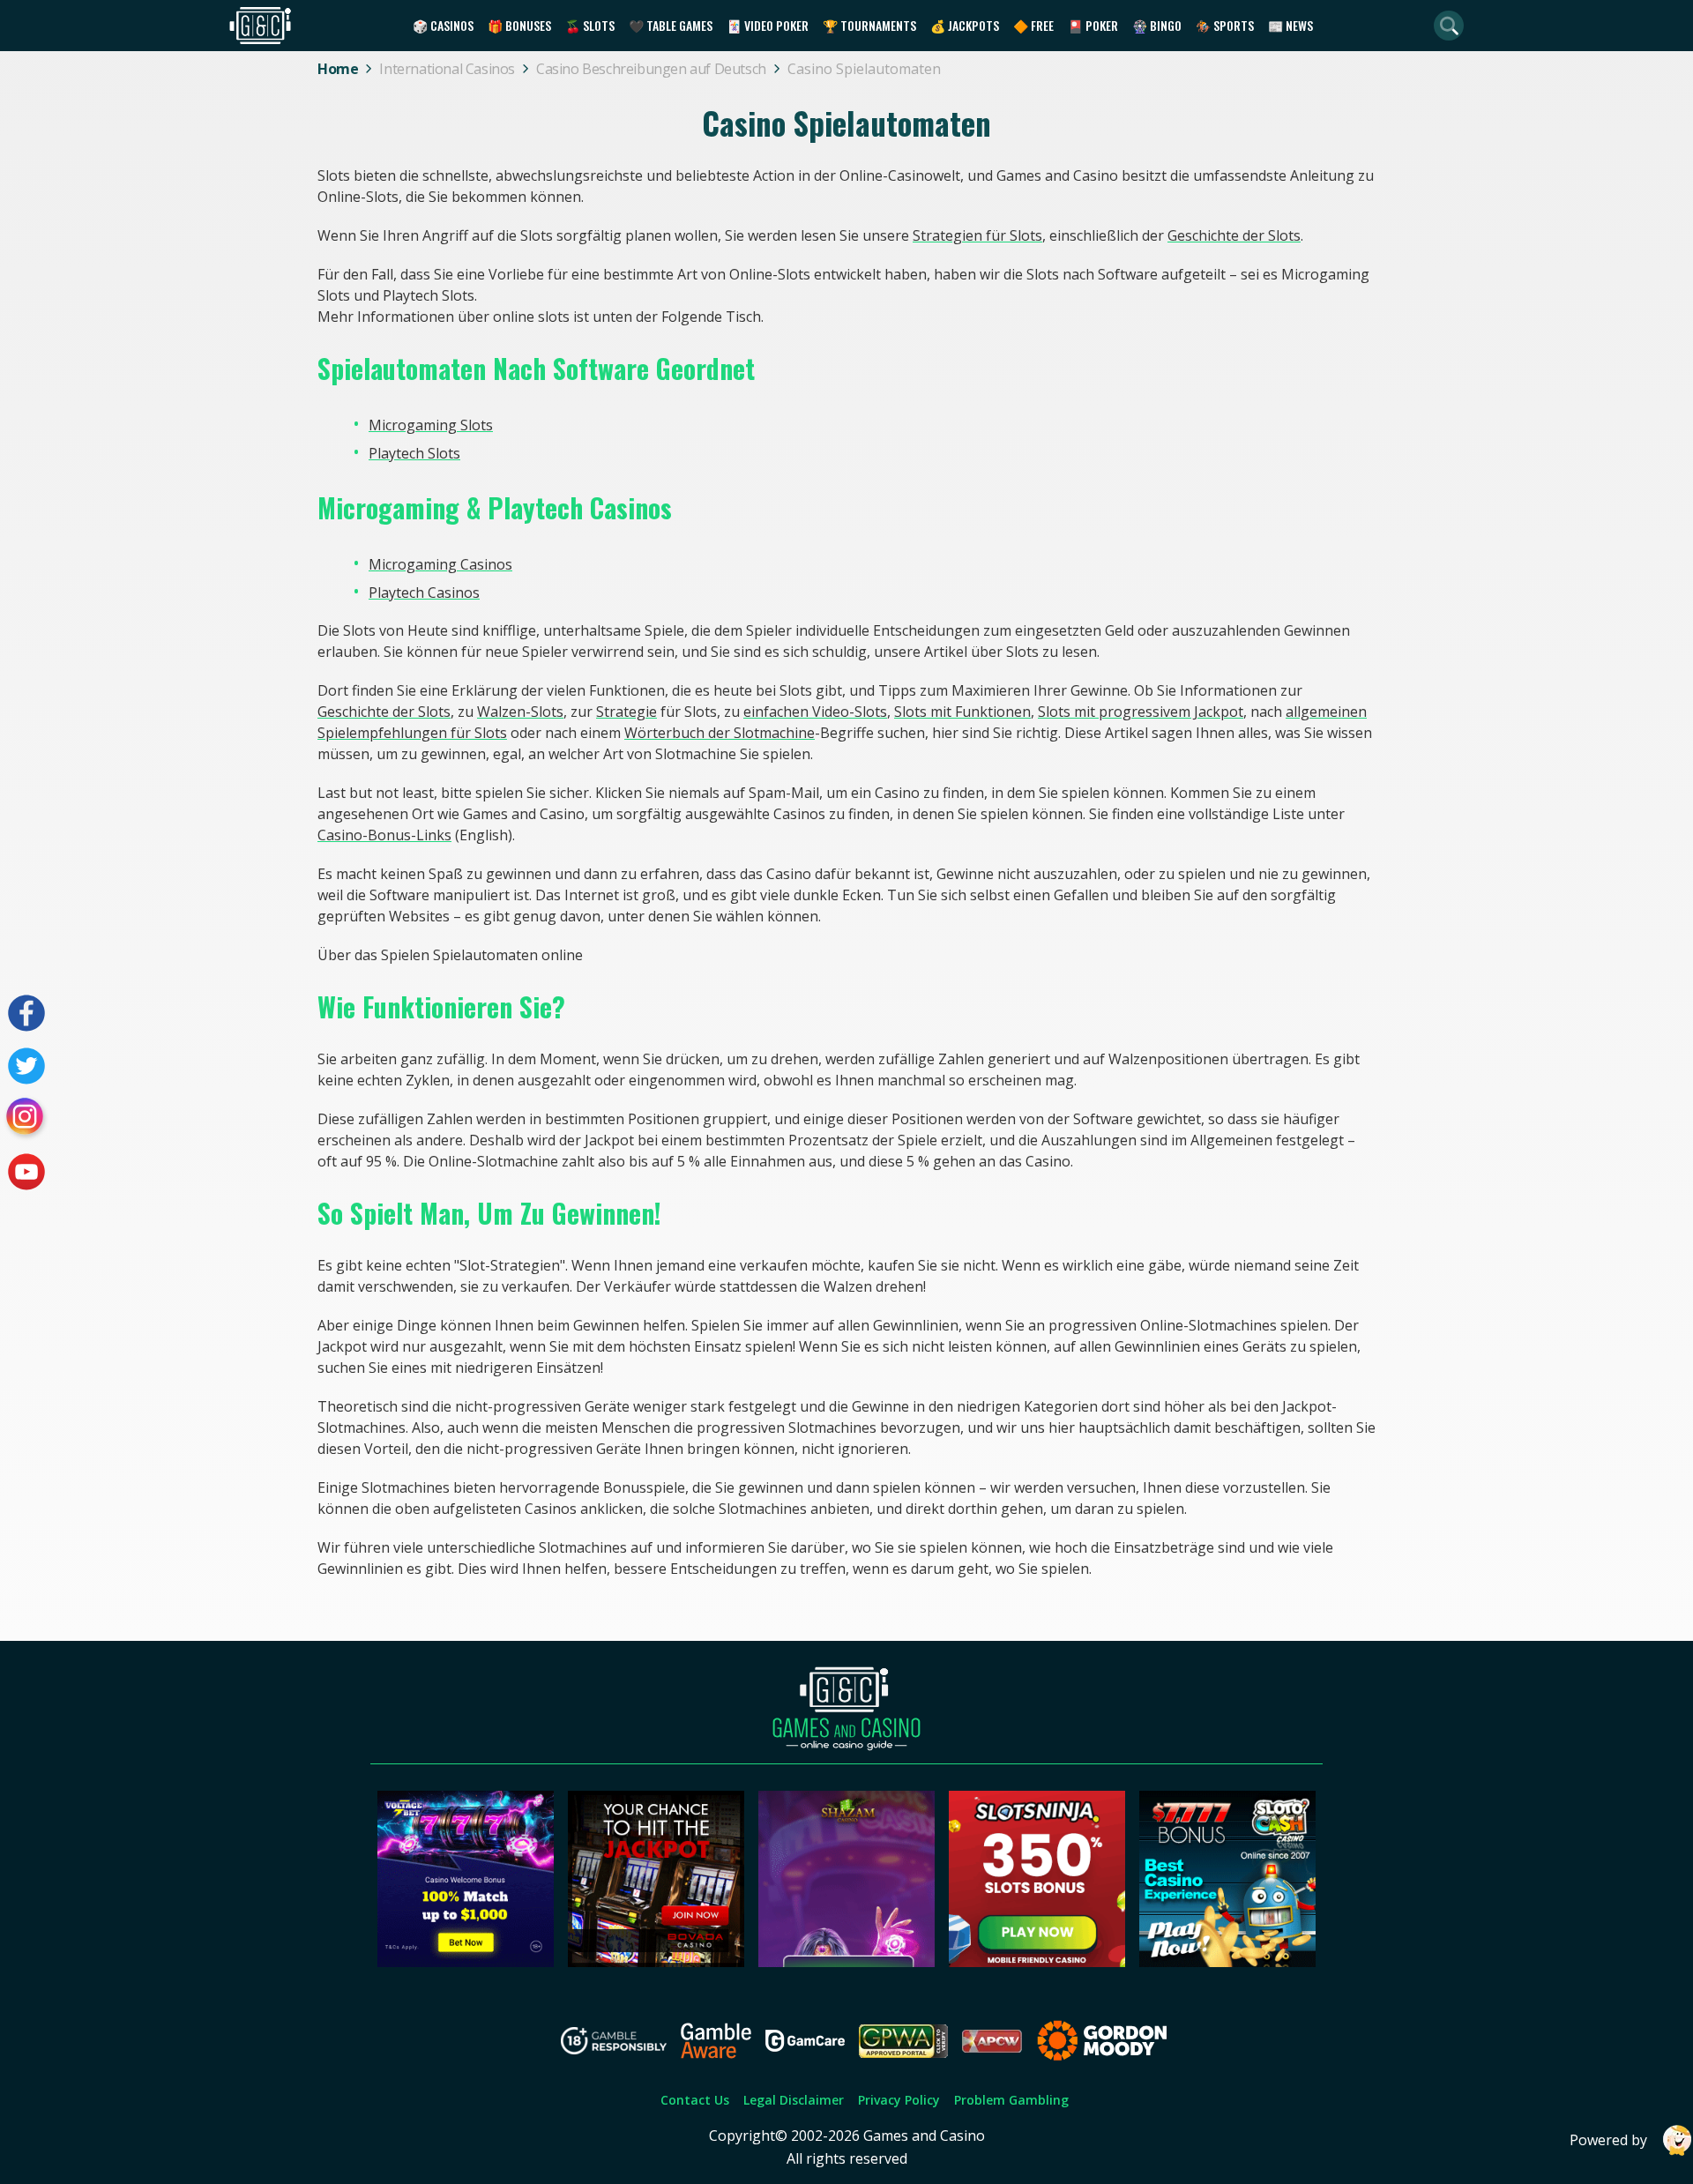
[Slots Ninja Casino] (1037, 1962)
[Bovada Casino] (656, 1962)
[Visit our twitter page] (26, 1066)
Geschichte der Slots (1234, 235)
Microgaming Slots (431, 425)
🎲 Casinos (443, 25)
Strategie (626, 712)
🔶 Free (1033, 25)
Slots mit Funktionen (962, 712)
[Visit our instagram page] (26, 1119)
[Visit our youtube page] (26, 1172)
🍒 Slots (590, 25)
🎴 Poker (1093, 25)
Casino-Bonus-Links (384, 835)
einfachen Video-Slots (815, 712)
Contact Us (695, 2100)
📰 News (1290, 25)
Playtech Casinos (424, 593)
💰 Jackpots (965, 25)
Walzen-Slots (520, 712)
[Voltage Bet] (466, 1962)
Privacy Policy (899, 2100)
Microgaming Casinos (440, 564)
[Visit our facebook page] (26, 1013)
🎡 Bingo (1157, 25)
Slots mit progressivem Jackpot (1141, 712)
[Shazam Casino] (846, 1962)
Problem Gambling (1011, 2100)
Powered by (1608, 2140)
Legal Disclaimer (794, 2100)
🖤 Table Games (671, 25)
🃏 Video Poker (768, 25)
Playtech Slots (414, 453)
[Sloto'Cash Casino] (1227, 1962)
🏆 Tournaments (869, 25)
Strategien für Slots (977, 235)
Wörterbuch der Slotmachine (720, 733)
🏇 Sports (1225, 25)
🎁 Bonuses (519, 25)
